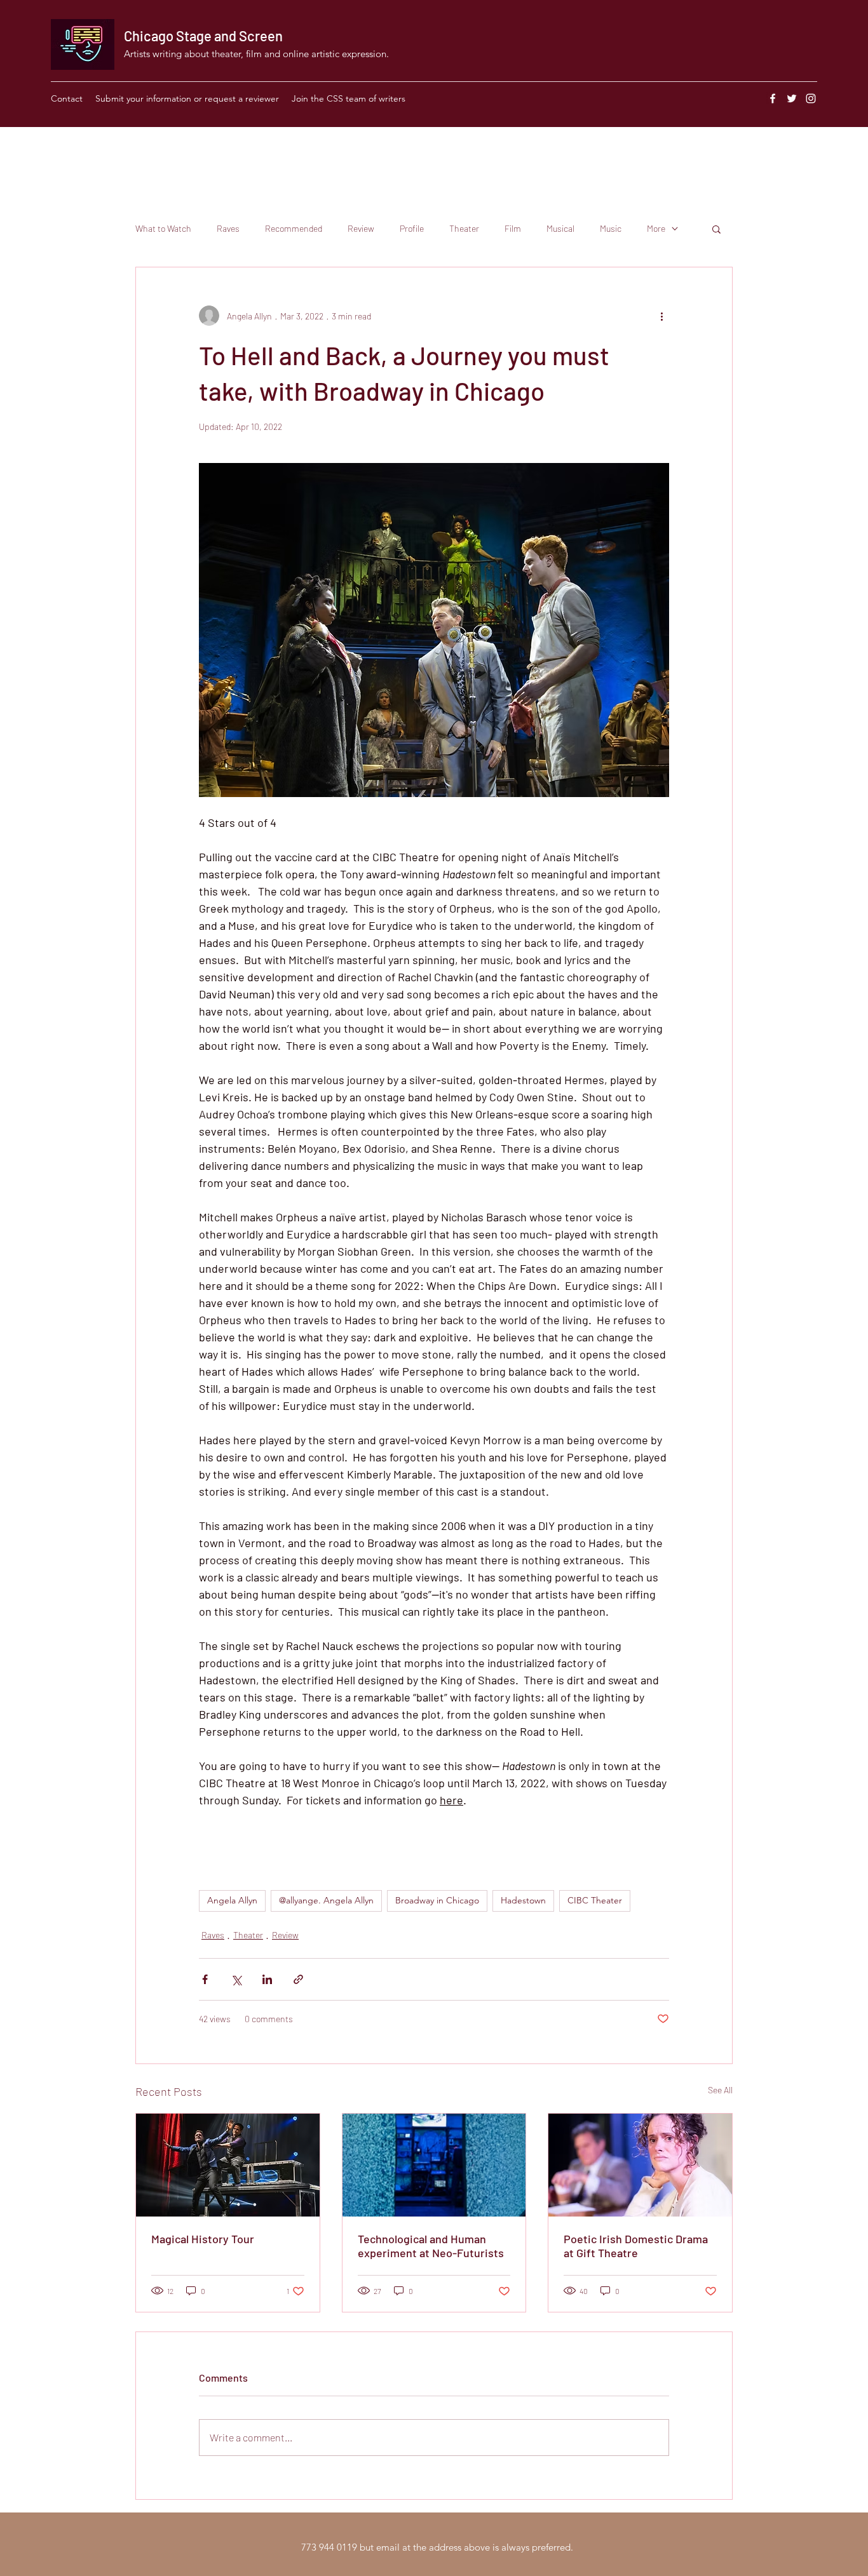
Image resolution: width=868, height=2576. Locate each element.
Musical (560, 228)
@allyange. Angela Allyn (326, 1900)
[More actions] (661, 316)
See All (720, 2090)
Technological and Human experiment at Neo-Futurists (431, 2246)
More (656, 228)
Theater (464, 228)
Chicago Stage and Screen (203, 36)
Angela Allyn (232, 1900)
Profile (412, 228)
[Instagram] (811, 98)
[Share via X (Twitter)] (236, 1979)
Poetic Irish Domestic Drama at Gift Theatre (636, 2246)
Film (513, 228)
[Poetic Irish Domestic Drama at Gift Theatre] (640, 2165)
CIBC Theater (595, 1900)
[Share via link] (298, 1979)
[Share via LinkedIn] (267, 1979)
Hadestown (523, 1900)
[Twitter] (792, 98)
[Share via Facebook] (205, 1979)
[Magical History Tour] (228, 2165)
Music (611, 228)
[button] (716, 229)
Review (361, 228)
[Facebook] (773, 98)
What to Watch (163, 228)
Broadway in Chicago (437, 1900)
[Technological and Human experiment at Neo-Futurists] (434, 2165)
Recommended (294, 228)
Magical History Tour (203, 2239)
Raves (228, 228)
